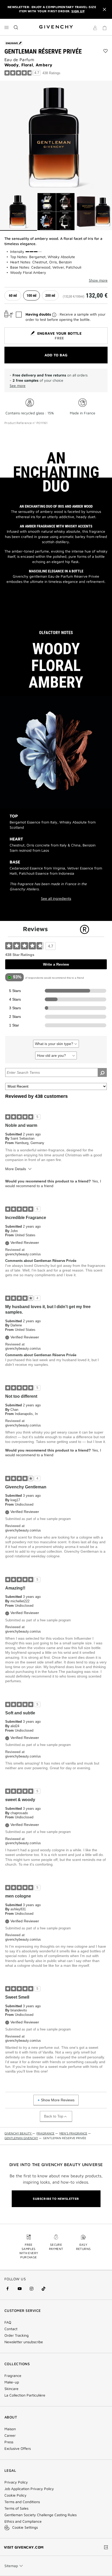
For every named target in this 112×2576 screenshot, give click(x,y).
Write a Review (56, 964)
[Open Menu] (7, 27)
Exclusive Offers (18, 2449)
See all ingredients (56, 898)
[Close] (104, 9)
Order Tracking (17, 2335)
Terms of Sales (16, 2508)
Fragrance (13, 2376)
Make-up (12, 2382)
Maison (10, 2429)
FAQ (8, 2322)
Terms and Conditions (22, 2502)
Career (10, 2435)
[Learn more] (54, 315)
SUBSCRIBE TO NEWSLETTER (56, 2199)
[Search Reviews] (102, 1072)
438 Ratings (51, 73)
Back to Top (54, 2116)
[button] (95, 29)
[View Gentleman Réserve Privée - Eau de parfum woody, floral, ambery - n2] (56, 212)
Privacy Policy (16, 2482)
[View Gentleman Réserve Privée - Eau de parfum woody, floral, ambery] (18, 212)
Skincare (11, 2389)
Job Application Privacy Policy (29, 2489)
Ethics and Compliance (23, 2521)
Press (9, 2442)
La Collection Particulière (25, 2395)
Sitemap (11, 2566)
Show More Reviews (58, 2100)
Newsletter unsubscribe (24, 2342)
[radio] (13, 295)
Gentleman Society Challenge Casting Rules (41, 2515)
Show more (98, 280)
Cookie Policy (15, 2495)
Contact (11, 2329)
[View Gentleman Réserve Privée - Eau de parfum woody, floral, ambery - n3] (94, 212)
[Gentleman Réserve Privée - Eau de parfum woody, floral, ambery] (56, 137)
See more (18, 385)
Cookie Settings (25, 2527)
